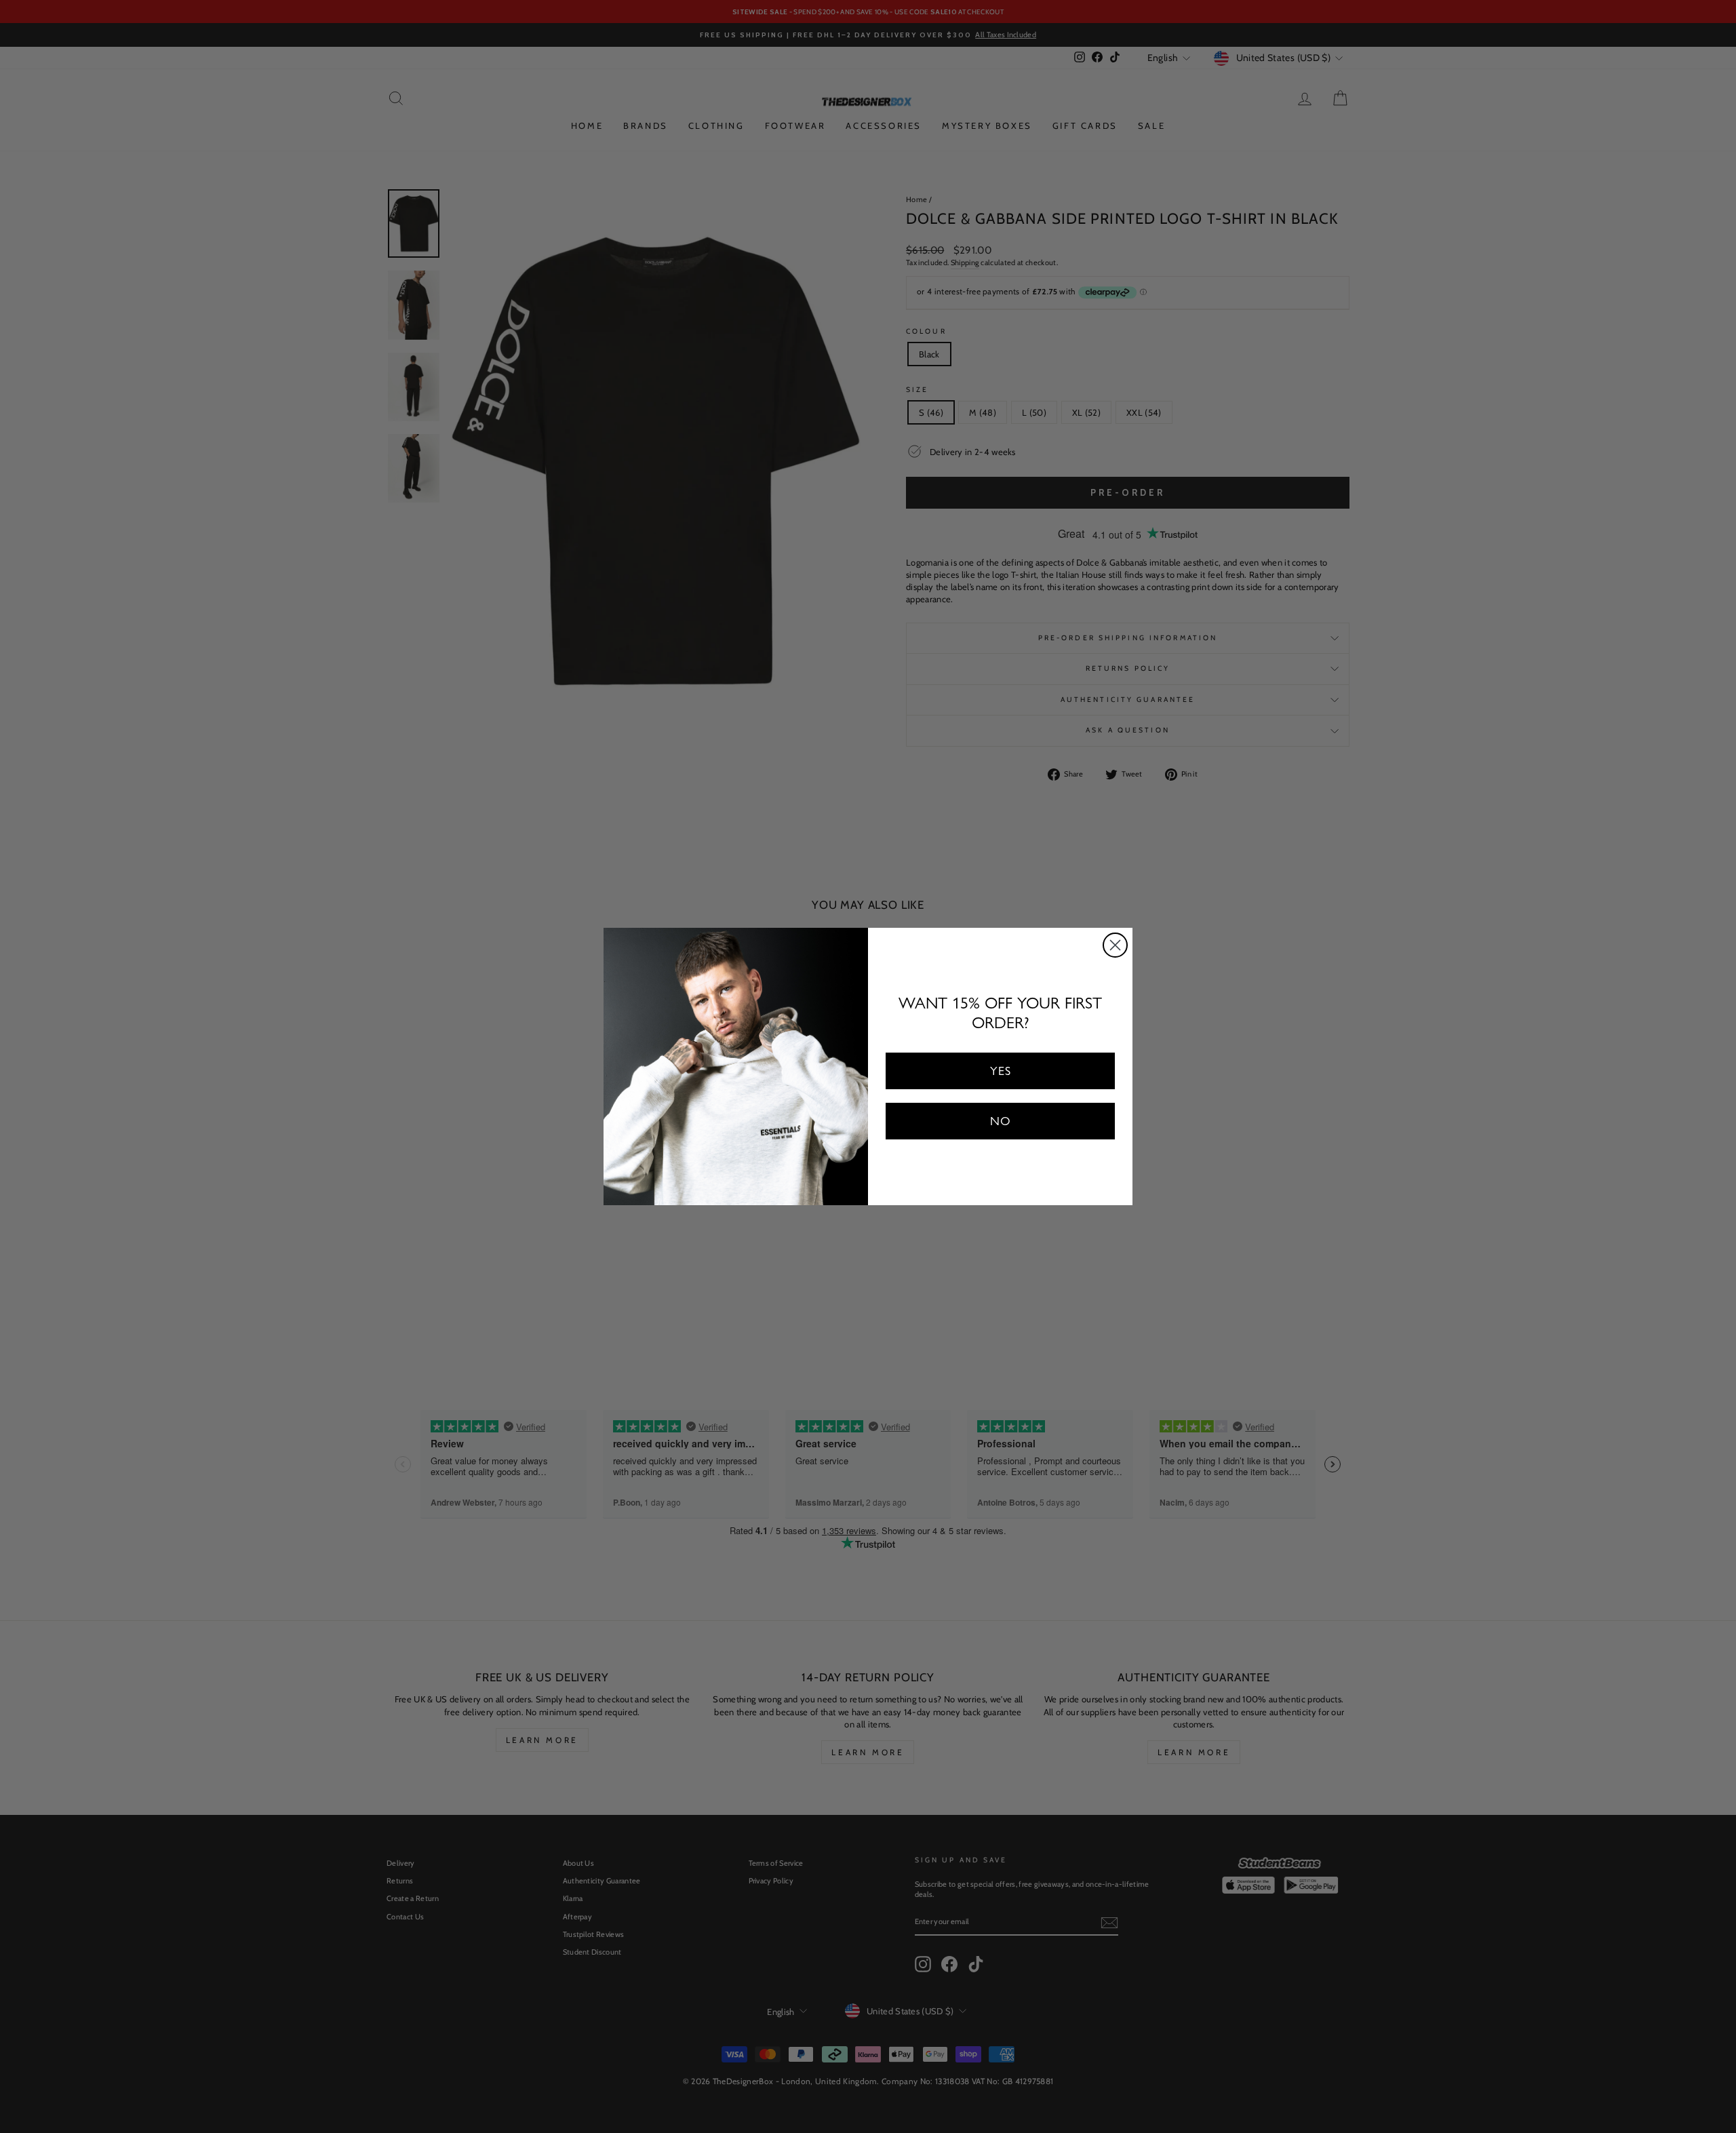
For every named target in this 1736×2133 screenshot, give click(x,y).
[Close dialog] (1115, 945)
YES (1001, 1071)
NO (1001, 1121)
